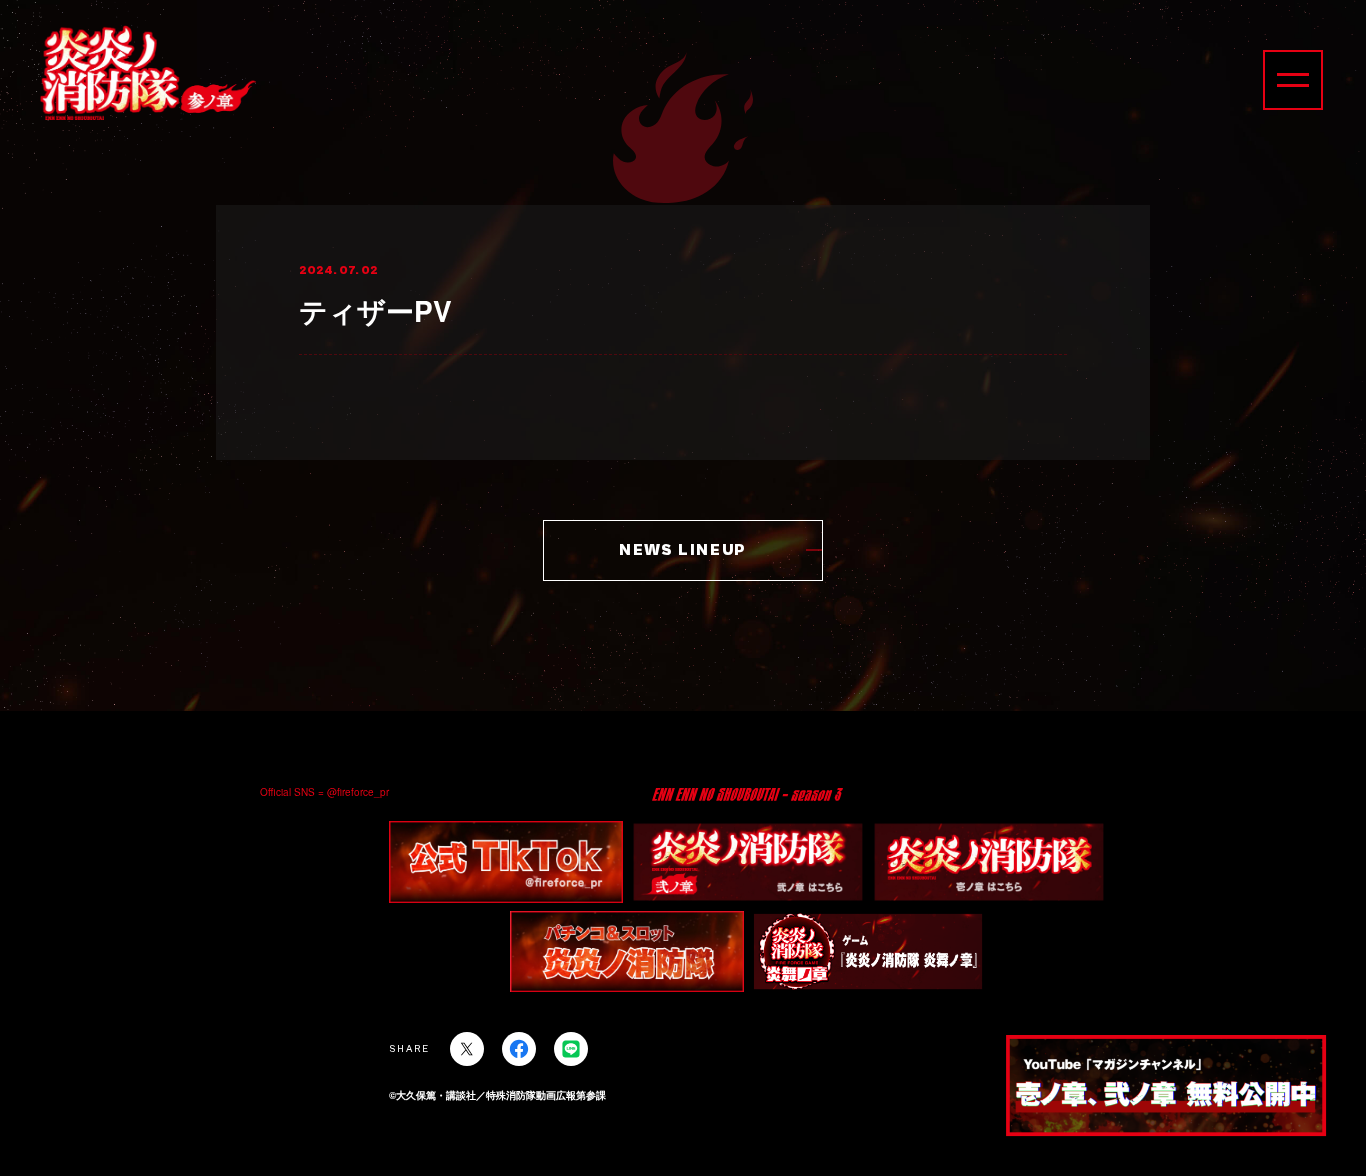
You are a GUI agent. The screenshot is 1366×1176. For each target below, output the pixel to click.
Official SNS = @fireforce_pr (324, 792)
